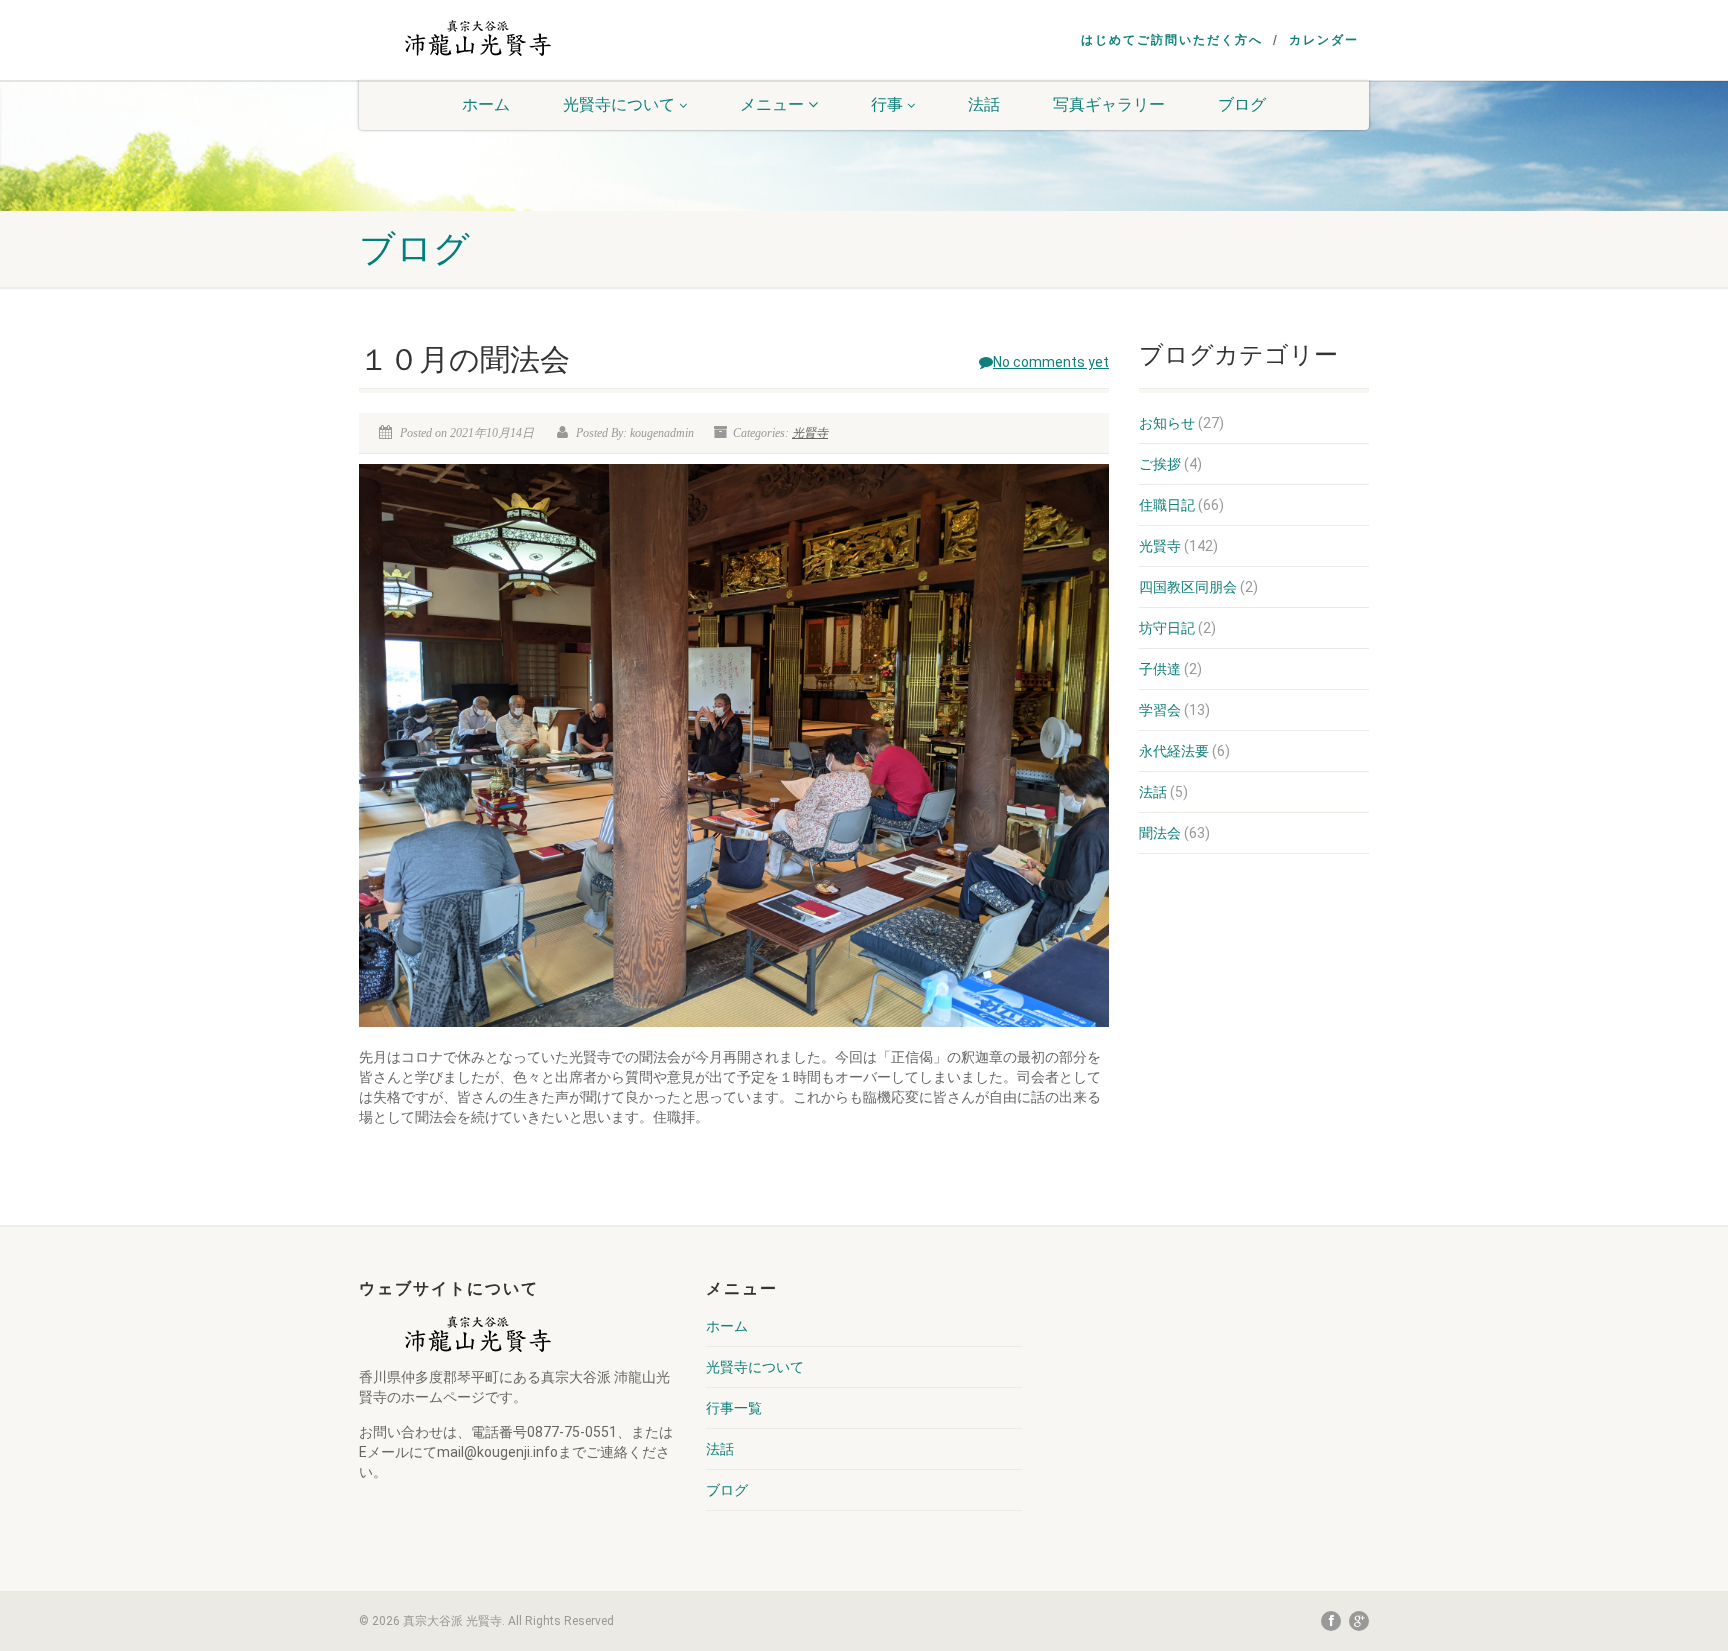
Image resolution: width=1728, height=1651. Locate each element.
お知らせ (1167, 423)
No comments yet (1051, 362)
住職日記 (1167, 505)
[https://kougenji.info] (477, 37)
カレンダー (1324, 40)
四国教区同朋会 (1188, 587)
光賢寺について (619, 104)
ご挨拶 (1160, 464)
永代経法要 (1174, 751)
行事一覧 (734, 1408)
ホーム (486, 104)
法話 (984, 104)
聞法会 (1160, 833)
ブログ (1242, 104)
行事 (887, 104)
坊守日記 (1167, 628)
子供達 (1160, 669)
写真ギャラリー (1109, 104)
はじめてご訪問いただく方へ (1172, 40)
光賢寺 (810, 433)
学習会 (1160, 710)
